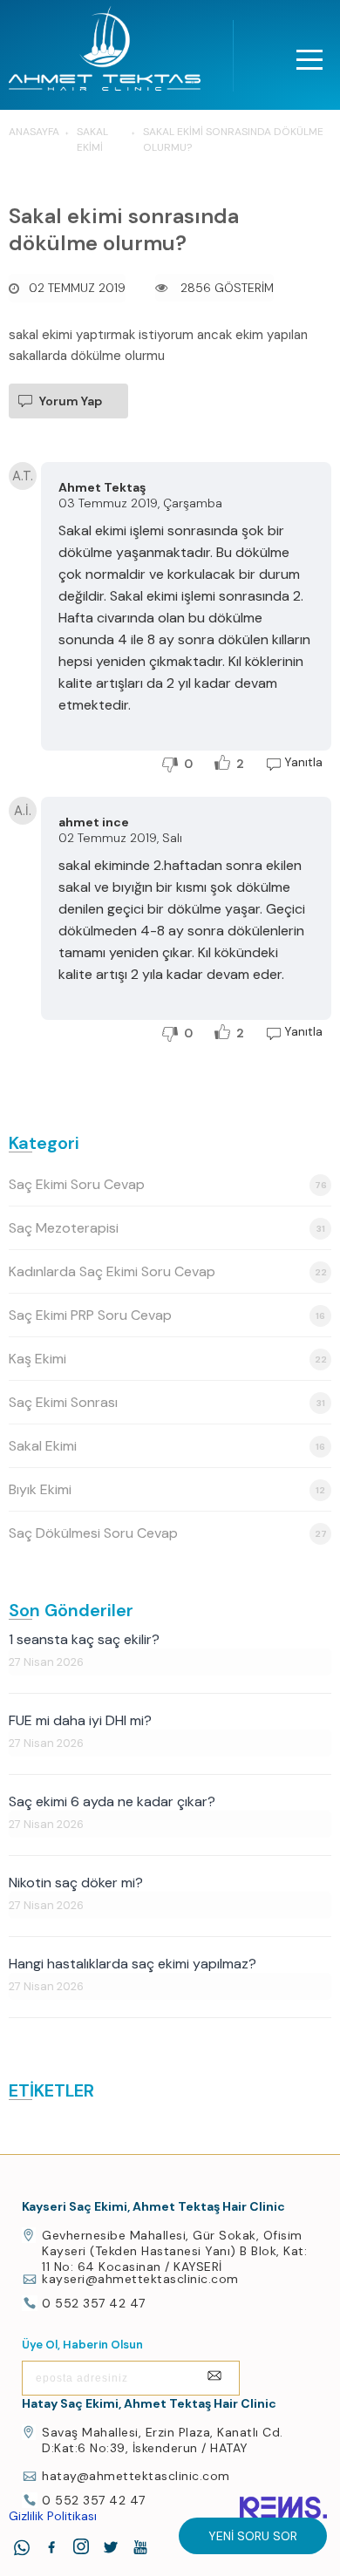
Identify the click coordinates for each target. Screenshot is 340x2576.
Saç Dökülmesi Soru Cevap (168, 1533)
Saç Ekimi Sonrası (167, 1402)
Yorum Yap (71, 401)
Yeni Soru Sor (253, 2536)
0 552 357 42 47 (94, 2303)
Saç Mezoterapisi (167, 1228)
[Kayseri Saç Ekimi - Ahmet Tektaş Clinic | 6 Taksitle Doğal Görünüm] (105, 53)
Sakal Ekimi (167, 1446)
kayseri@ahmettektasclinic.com (140, 2279)
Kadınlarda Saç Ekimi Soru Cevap (168, 1271)
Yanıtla (303, 762)
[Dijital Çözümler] (283, 2508)
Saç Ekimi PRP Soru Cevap (167, 1315)
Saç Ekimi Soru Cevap (168, 1184)
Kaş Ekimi (168, 1359)
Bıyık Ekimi (167, 1489)
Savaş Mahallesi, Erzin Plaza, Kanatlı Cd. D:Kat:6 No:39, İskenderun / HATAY (163, 2440)
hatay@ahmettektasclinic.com (136, 2476)
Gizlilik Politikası (53, 2516)
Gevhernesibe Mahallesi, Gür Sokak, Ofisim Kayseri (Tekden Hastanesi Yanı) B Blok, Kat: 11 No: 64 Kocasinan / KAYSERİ (174, 2251)
